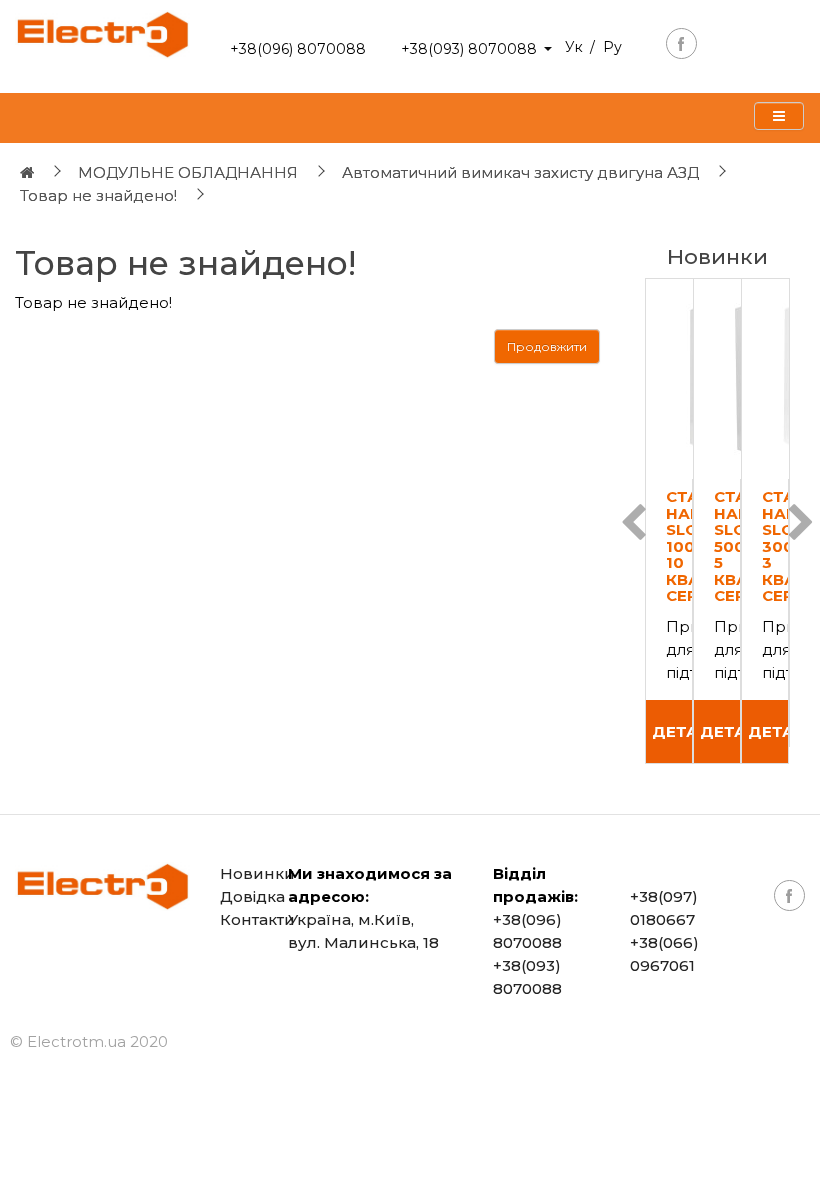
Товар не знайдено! (98, 195)
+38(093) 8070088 (469, 49)
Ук (574, 47)
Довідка (252, 896)
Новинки (257, 873)
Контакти (257, 919)
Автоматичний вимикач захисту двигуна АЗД (520, 172)
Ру (612, 47)
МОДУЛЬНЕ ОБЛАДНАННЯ (188, 172)
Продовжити (547, 346)
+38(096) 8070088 (298, 49)
